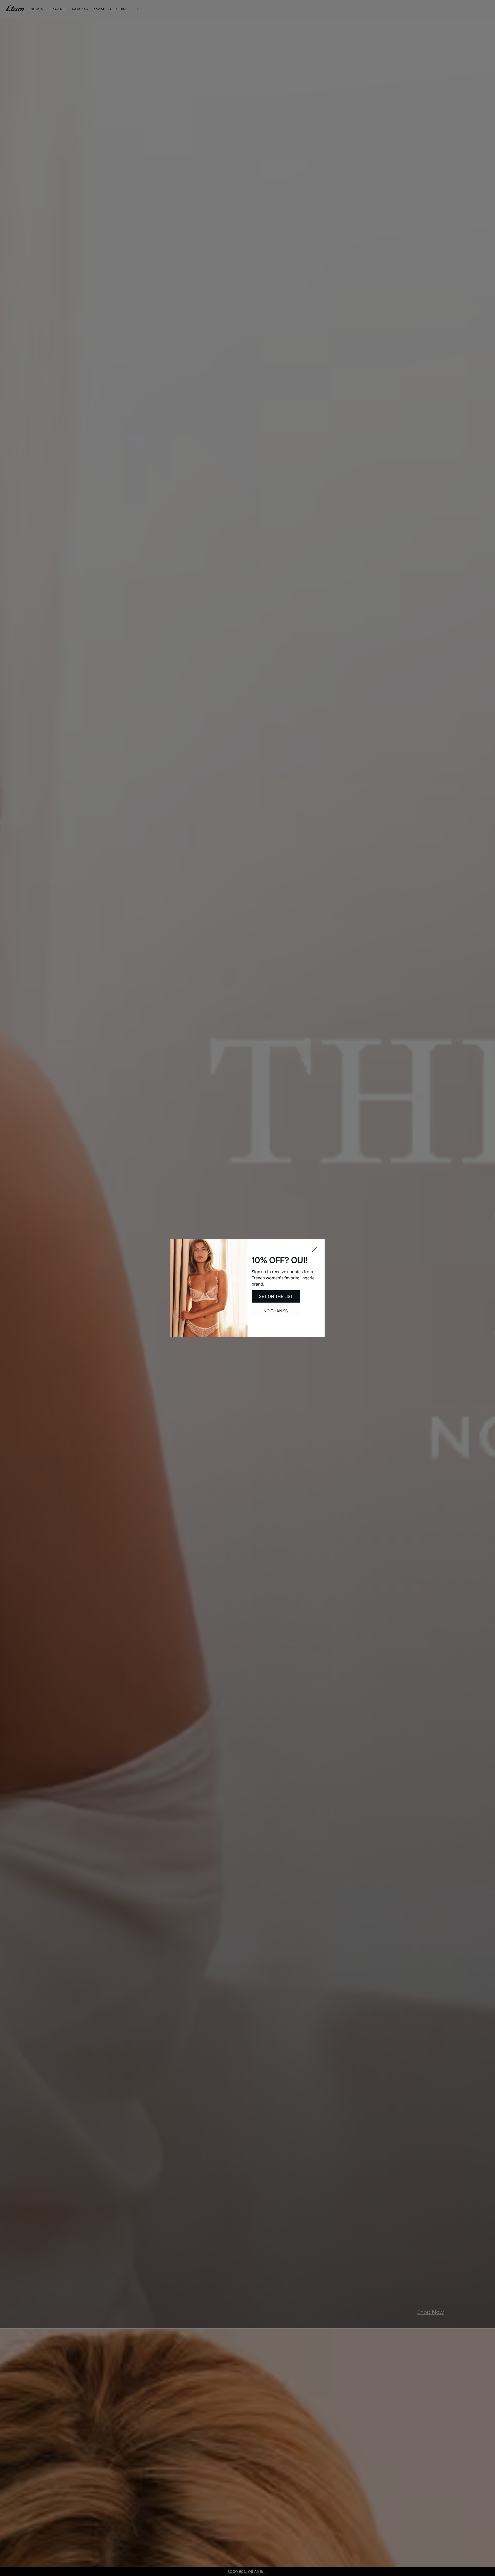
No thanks (276, 1311)
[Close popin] (314, 1250)
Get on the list (276, 1296)
